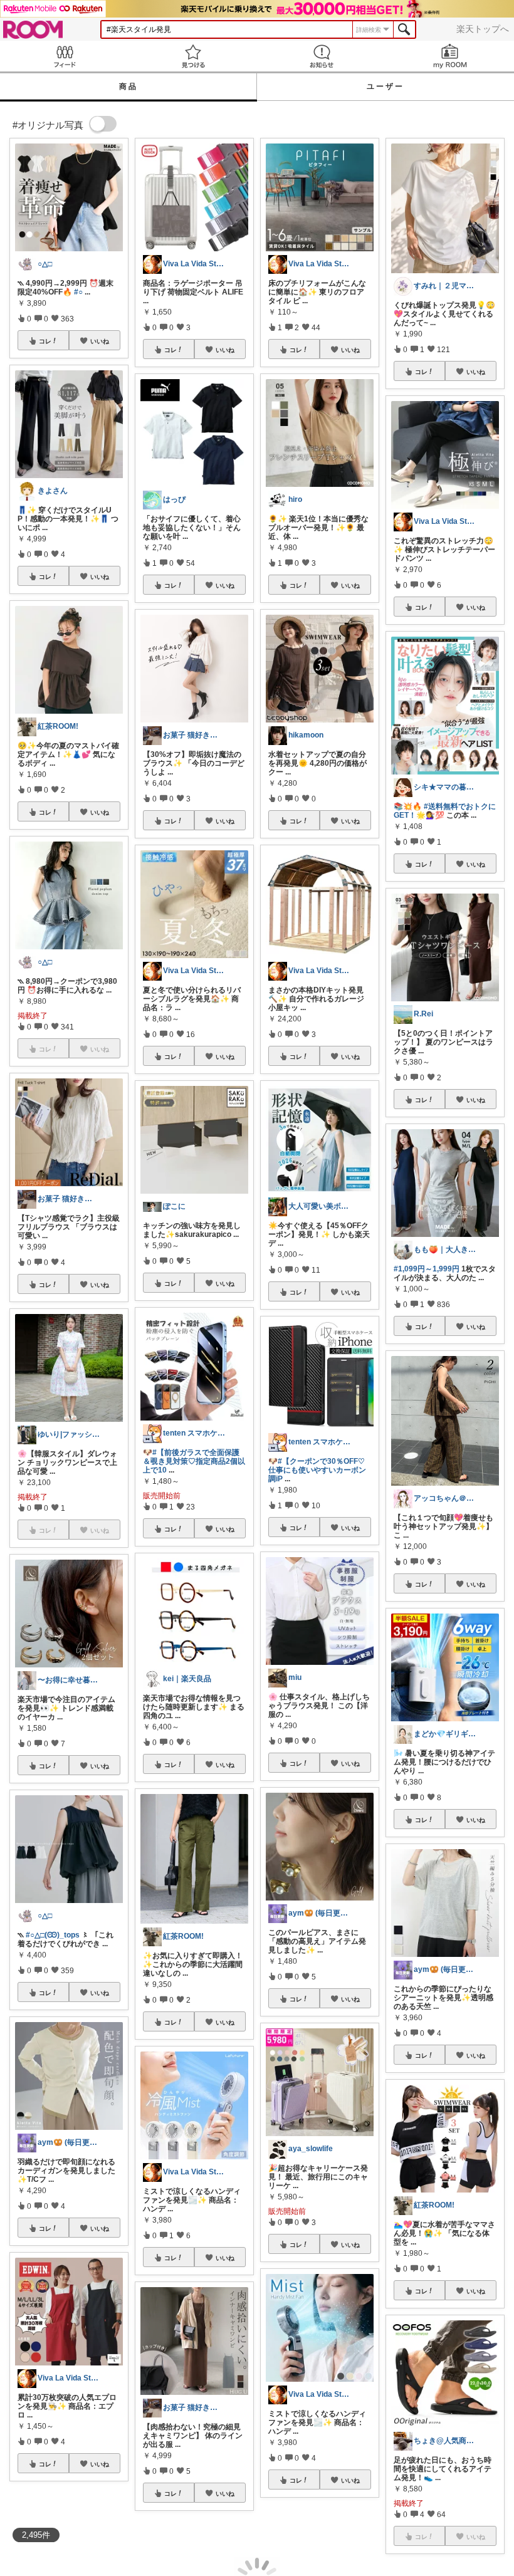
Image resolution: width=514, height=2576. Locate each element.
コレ (45, 341)
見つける (193, 56)
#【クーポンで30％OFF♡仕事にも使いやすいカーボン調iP (317, 1470)
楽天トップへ (483, 29)
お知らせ (321, 56)
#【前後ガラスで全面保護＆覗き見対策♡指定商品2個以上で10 (194, 1461)
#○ (78, 292)
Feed (64, 56)
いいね (100, 341)
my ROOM (450, 56)
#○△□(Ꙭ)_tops (53, 1935)
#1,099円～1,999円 (427, 1269)
